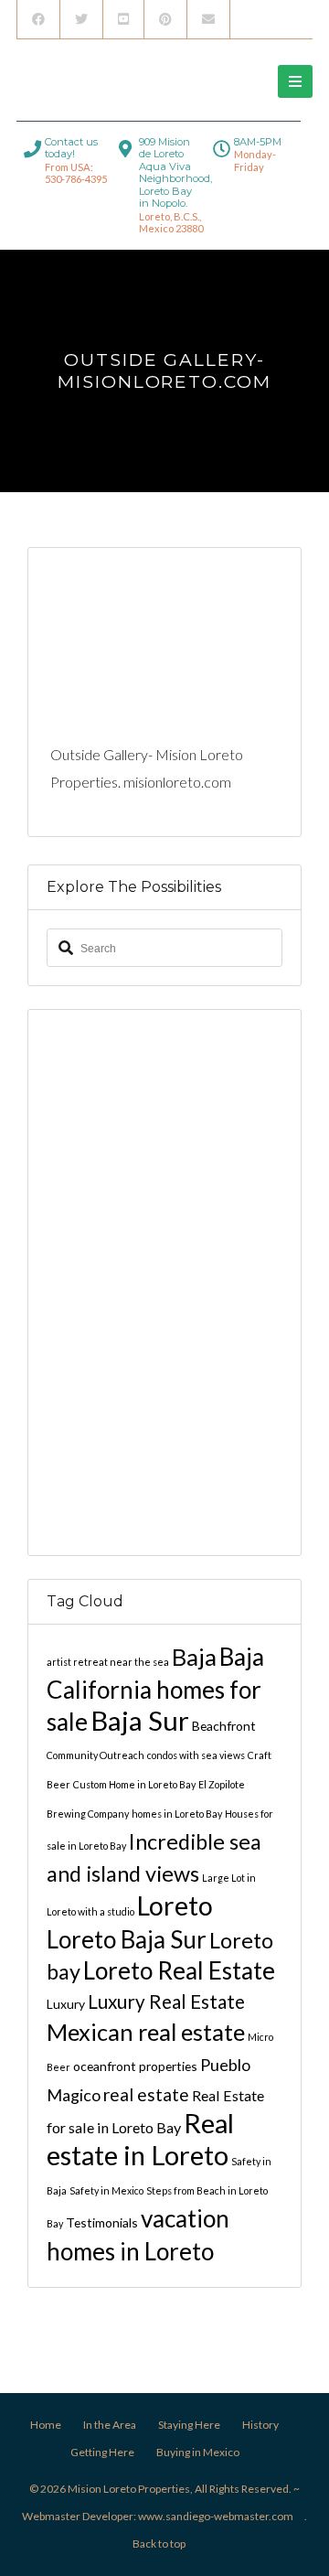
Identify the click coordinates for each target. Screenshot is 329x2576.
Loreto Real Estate (179, 1970)
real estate (146, 2094)
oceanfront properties (135, 2066)
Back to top (159, 2544)
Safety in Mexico (106, 2190)
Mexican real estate (146, 2032)
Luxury (66, 2004)
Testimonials (102, 2222)
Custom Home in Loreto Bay (134, 1784)
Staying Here (189, 2425)
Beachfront (224, 1726)
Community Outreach (96, 1755)
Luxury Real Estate (166, 2002)
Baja (194, 1657)
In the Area (110, 2425)
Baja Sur (140, 1720)
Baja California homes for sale (155, 1689)
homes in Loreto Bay (177, 1814)
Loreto (175, 1905)
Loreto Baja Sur (127, 1939)
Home (46, 2425)
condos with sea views (196, 1755)
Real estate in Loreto (140, 2139)
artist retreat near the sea (108, 1662)
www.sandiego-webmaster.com (216, 2516)
